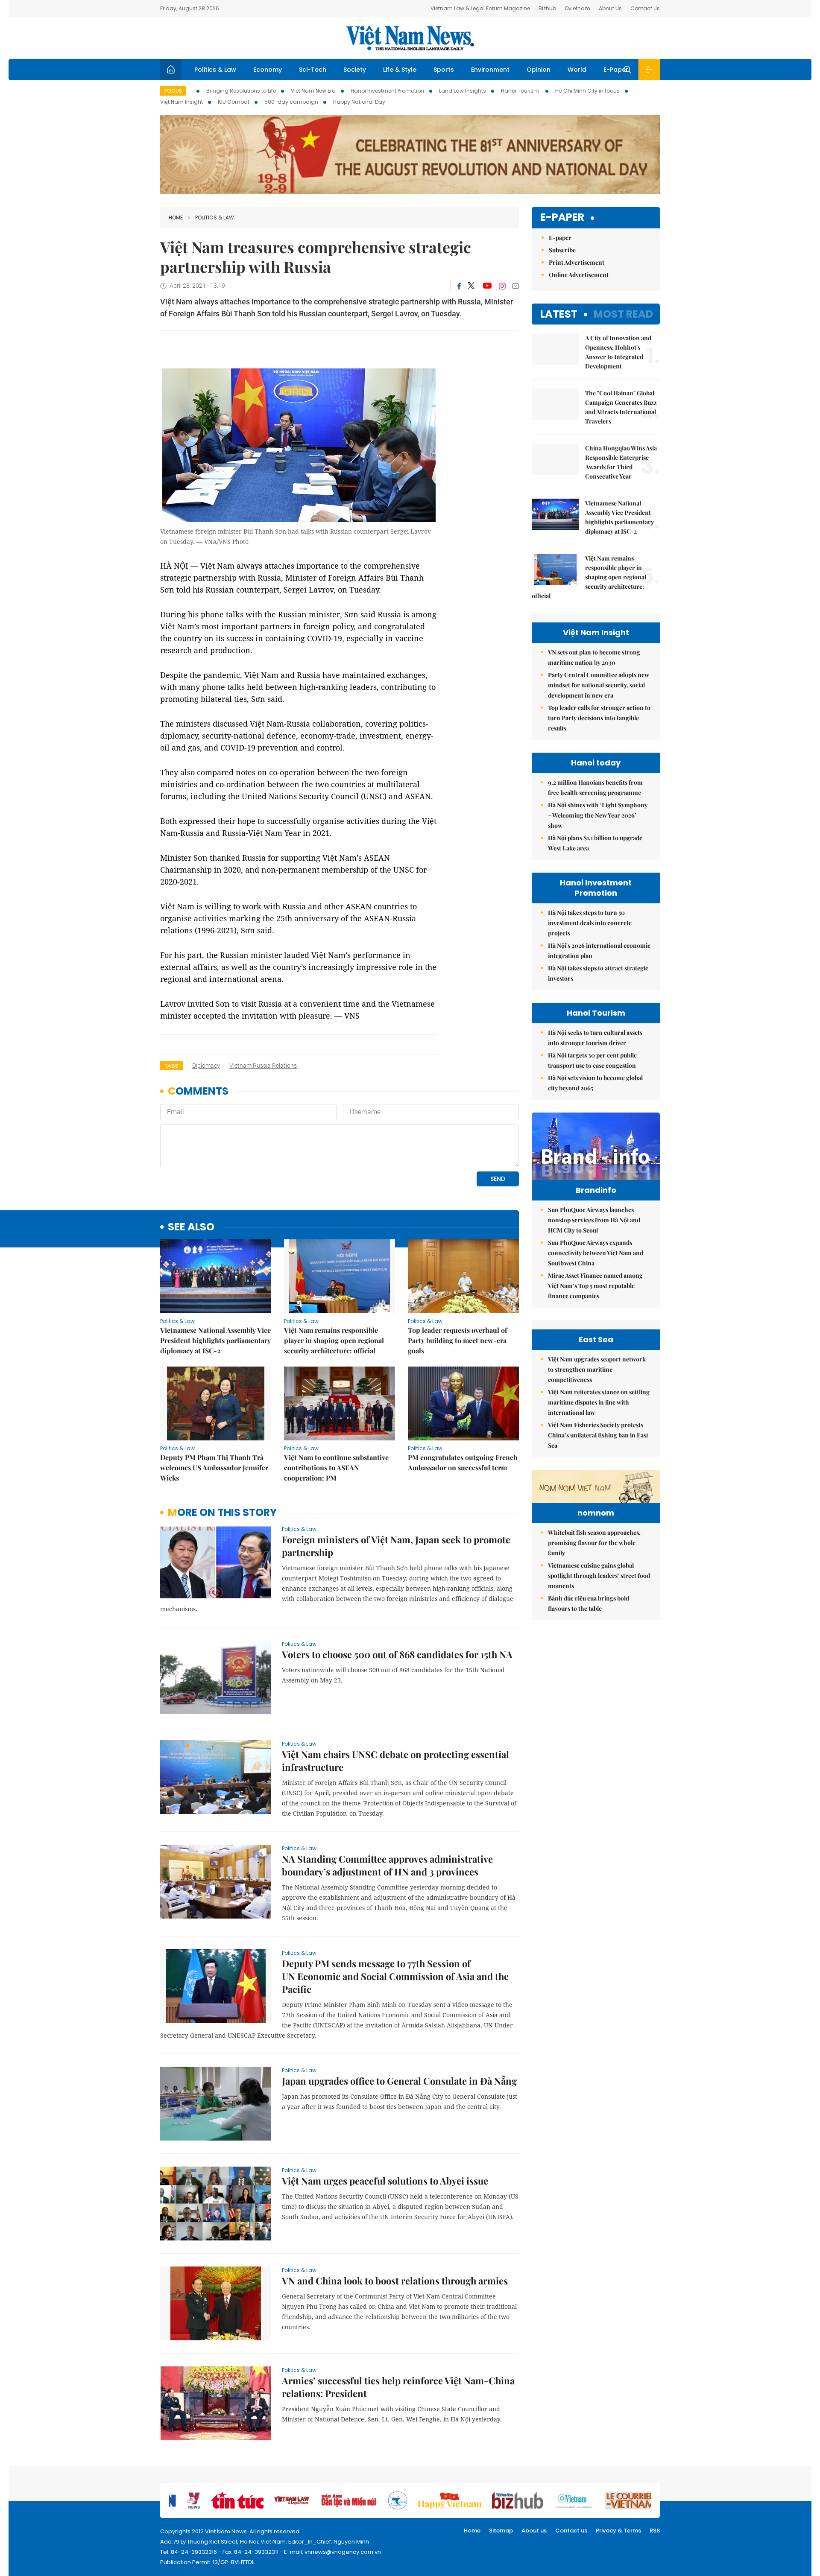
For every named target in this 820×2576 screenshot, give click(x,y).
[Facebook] (459, 286)
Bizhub (547, 8)
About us (534, 2531)
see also (191, 1227)
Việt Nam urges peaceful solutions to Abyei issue (385, 2181)
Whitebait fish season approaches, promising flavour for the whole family (594, 1543)
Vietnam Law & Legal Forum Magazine (480, 8)
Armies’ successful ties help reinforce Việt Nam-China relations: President (398, 2387)
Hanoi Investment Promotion (387, 91)
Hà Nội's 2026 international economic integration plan (599, 951)
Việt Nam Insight (182, 102)
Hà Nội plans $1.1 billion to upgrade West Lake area (595, 843)
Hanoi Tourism (521, 91)
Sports (444, 70)
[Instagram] (502, 286)
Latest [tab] (559, 314)
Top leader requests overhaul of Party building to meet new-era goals (458, 1340)
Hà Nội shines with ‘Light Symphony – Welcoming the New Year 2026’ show (598, 815)
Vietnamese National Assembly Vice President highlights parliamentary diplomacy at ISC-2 (215, 1340)
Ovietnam (577, 8)
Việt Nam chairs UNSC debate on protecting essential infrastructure (395, 1761)
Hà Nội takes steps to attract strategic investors (598, 973)
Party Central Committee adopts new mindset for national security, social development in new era (599, 685)
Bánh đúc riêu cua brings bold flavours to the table (589, 1603)
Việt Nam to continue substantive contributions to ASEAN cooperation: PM (336, 1468)
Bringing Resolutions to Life (241, 91)
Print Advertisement (577, 262)
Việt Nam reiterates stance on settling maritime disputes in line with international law (599, 1402)
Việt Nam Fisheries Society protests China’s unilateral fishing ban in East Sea (598, 1435)
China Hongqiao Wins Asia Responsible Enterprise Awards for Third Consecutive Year (621, 462)
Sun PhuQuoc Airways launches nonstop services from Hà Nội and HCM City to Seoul (594, 1220)
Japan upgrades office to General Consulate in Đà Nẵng (399, 2081)
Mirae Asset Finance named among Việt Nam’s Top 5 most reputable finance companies (595, 1286)
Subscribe (562, 250)
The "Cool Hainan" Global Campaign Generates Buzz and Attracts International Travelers (621, 407)
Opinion (539, 70)
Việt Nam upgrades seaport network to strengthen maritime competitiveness (597, 1369)
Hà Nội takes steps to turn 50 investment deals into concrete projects (590, 923)
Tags (171, 1066)
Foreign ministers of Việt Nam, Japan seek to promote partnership (396, 1546)
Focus (173, 91)
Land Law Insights (463, 91)
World (577, 70)
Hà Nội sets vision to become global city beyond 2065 (595, 1083)
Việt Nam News (410, 38)
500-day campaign (291, 102)
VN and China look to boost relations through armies (395, 2281)
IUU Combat (234, 102)
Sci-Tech (313, 70)
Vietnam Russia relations (263, 1066)
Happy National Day (359, 102)
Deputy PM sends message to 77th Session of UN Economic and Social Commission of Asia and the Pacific (395, 1976)
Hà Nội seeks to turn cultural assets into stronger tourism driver (595, 1038)
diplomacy (206, 1066)
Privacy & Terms (618, 2531)
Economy (268, 70)
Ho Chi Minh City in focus (587, 91)
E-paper (562, 218)
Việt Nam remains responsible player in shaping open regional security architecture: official (334, 1340)
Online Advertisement (579, 275)
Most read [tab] (623, 314)
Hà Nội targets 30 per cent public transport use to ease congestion (592, 1060)
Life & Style (400, 70)
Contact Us (645, 8)
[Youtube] (487, 286)
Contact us (571, 2531)
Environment (490, 70)
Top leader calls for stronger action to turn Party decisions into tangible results (599, 718)
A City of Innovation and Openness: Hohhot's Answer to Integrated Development (618, 352)
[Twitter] (471, 286)
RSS (655, 2531)
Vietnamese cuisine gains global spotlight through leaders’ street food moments (599, 1576)
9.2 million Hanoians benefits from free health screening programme (595, 787)
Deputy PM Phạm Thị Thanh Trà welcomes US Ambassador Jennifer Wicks (214, 1468)
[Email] (515, 286)
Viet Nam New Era (313, 91)
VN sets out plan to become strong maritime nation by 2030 (594, 657)
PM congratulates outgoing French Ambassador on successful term (463, 1462)
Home (176, 218)
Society (355, 70)
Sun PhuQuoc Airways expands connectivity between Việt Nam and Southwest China (596, 1253)
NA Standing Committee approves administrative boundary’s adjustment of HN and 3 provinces (387, 1865)
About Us (610, 8)
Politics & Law (215, 70)
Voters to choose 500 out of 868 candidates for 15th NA (397, 1654)
